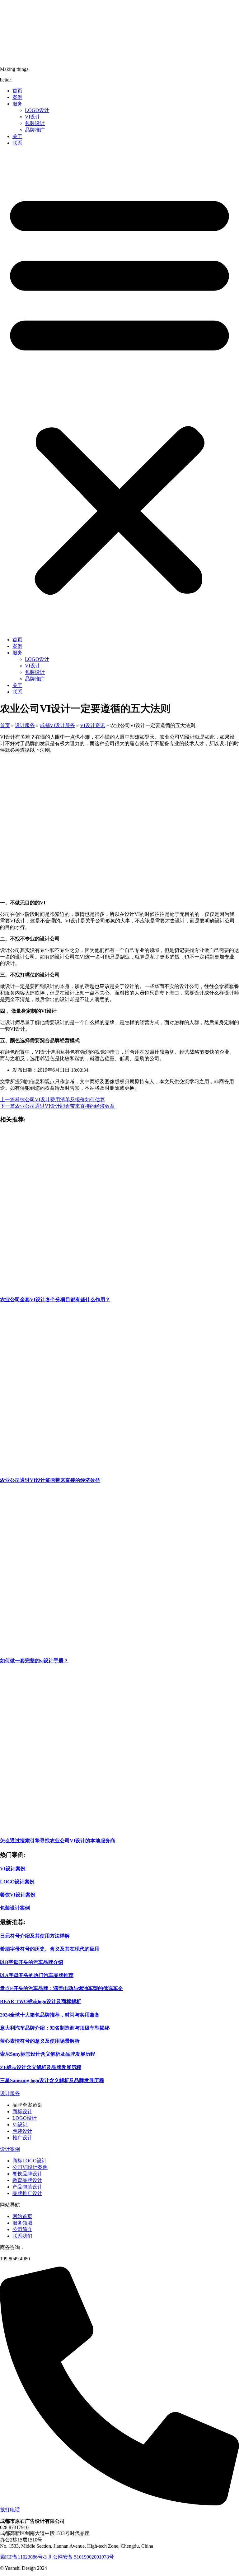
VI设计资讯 (93, 725)
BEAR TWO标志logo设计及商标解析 (41, 2001)
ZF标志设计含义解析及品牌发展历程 (41, 2067)
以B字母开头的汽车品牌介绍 (32, 1962)
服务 (17, 104)
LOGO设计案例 (17, 1882)
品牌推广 (35, 130)
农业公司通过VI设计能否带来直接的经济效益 (50, 1480)
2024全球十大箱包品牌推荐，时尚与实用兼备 (50, 2015)
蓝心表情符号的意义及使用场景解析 (40, 2041)
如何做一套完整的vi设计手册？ (34, 1661)
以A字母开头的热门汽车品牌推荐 (37, 1975)
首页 (17, 91)
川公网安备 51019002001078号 (81, 2557)
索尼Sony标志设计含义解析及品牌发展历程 (48, 2054)
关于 (17, 136)
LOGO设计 (37, 110)
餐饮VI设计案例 (18, 1895)
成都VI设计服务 (57, 725)
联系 (17, 143)
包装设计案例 (15, 1908)
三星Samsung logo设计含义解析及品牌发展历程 (52, 2080)
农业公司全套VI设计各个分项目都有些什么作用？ (55, 1300)
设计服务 (25, 725)
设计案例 (10, 2149)
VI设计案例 (13, 1869)
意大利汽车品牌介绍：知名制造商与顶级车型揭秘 (55, 2028)
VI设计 (33, 117)
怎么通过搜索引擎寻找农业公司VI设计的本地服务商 (58, 1841)
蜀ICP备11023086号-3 (23, 2557)
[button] (119, 392)
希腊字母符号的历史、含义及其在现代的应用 (50, 1949)
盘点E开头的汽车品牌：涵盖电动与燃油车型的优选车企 (61, 1988)
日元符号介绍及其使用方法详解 (35, 1936)
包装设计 (35, 123)
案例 (17, 97)
